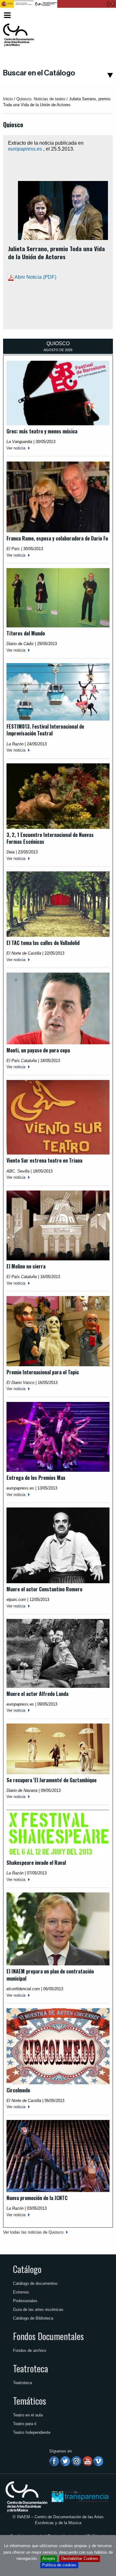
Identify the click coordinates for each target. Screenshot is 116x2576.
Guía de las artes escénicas (38, 2309)
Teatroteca (30, 2368)
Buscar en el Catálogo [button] (39, 73)
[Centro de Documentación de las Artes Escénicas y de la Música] (19, 35)
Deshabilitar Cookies (80, 2558)
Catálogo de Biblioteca (33, 2318)
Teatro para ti (25, 2424)
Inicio (8, 99)
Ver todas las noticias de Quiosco (33, 2232)
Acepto (49, 2558)
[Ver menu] (7, 14)
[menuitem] (103, 15)
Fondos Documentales (48, 2336)
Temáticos (30, 2401)
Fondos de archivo (30, 2350)
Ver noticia (16, 448)
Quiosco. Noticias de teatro (41, 99)
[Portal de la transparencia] (79, 2496)
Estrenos (21, 2292)
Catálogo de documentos (35, 2283)
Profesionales (25, 2301)
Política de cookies (59, 2565)
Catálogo (27, 2269)
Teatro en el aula (28, 2415)
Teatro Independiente (32, 2432)
